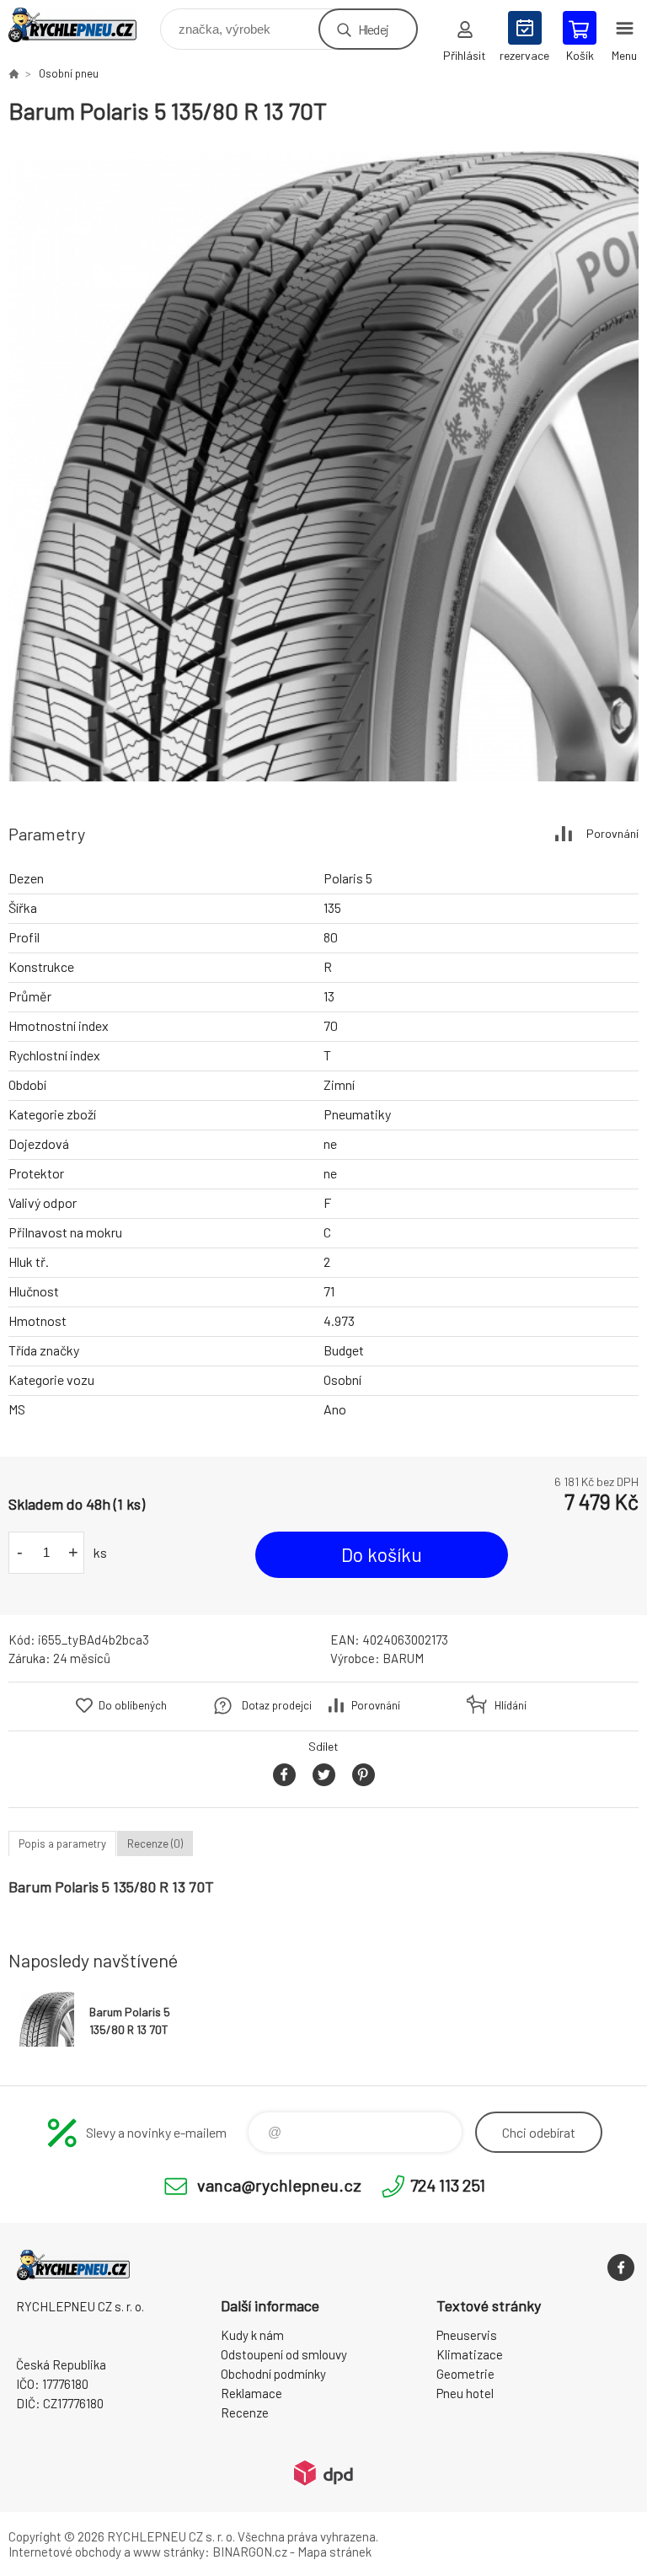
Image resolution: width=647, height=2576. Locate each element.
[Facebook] (621, 2267)
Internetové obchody (65, 2552)
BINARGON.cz (250, 2552)
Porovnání (612, 833)
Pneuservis (467, 2335)
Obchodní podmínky (273, 2374)
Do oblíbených (133, 1705)
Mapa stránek (334, 2552)
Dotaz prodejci (277, 1705)
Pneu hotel (465, 2393)
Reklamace (251, 2393)
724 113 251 (448, 2185)
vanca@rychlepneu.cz (279, 2185)
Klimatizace (470, 2354)
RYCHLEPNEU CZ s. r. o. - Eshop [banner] (83, 25)
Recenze (245, 2412)
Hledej (373, 29)
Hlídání (511, 1705)
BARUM (403, 1658)
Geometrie (465, 2374)
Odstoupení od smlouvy (284, 2354)
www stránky (169, 2552)
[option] (323, 466)
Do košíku (382, 1554)
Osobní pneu (69, 73)
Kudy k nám (252, 2335)
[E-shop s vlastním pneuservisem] (13, 73)
